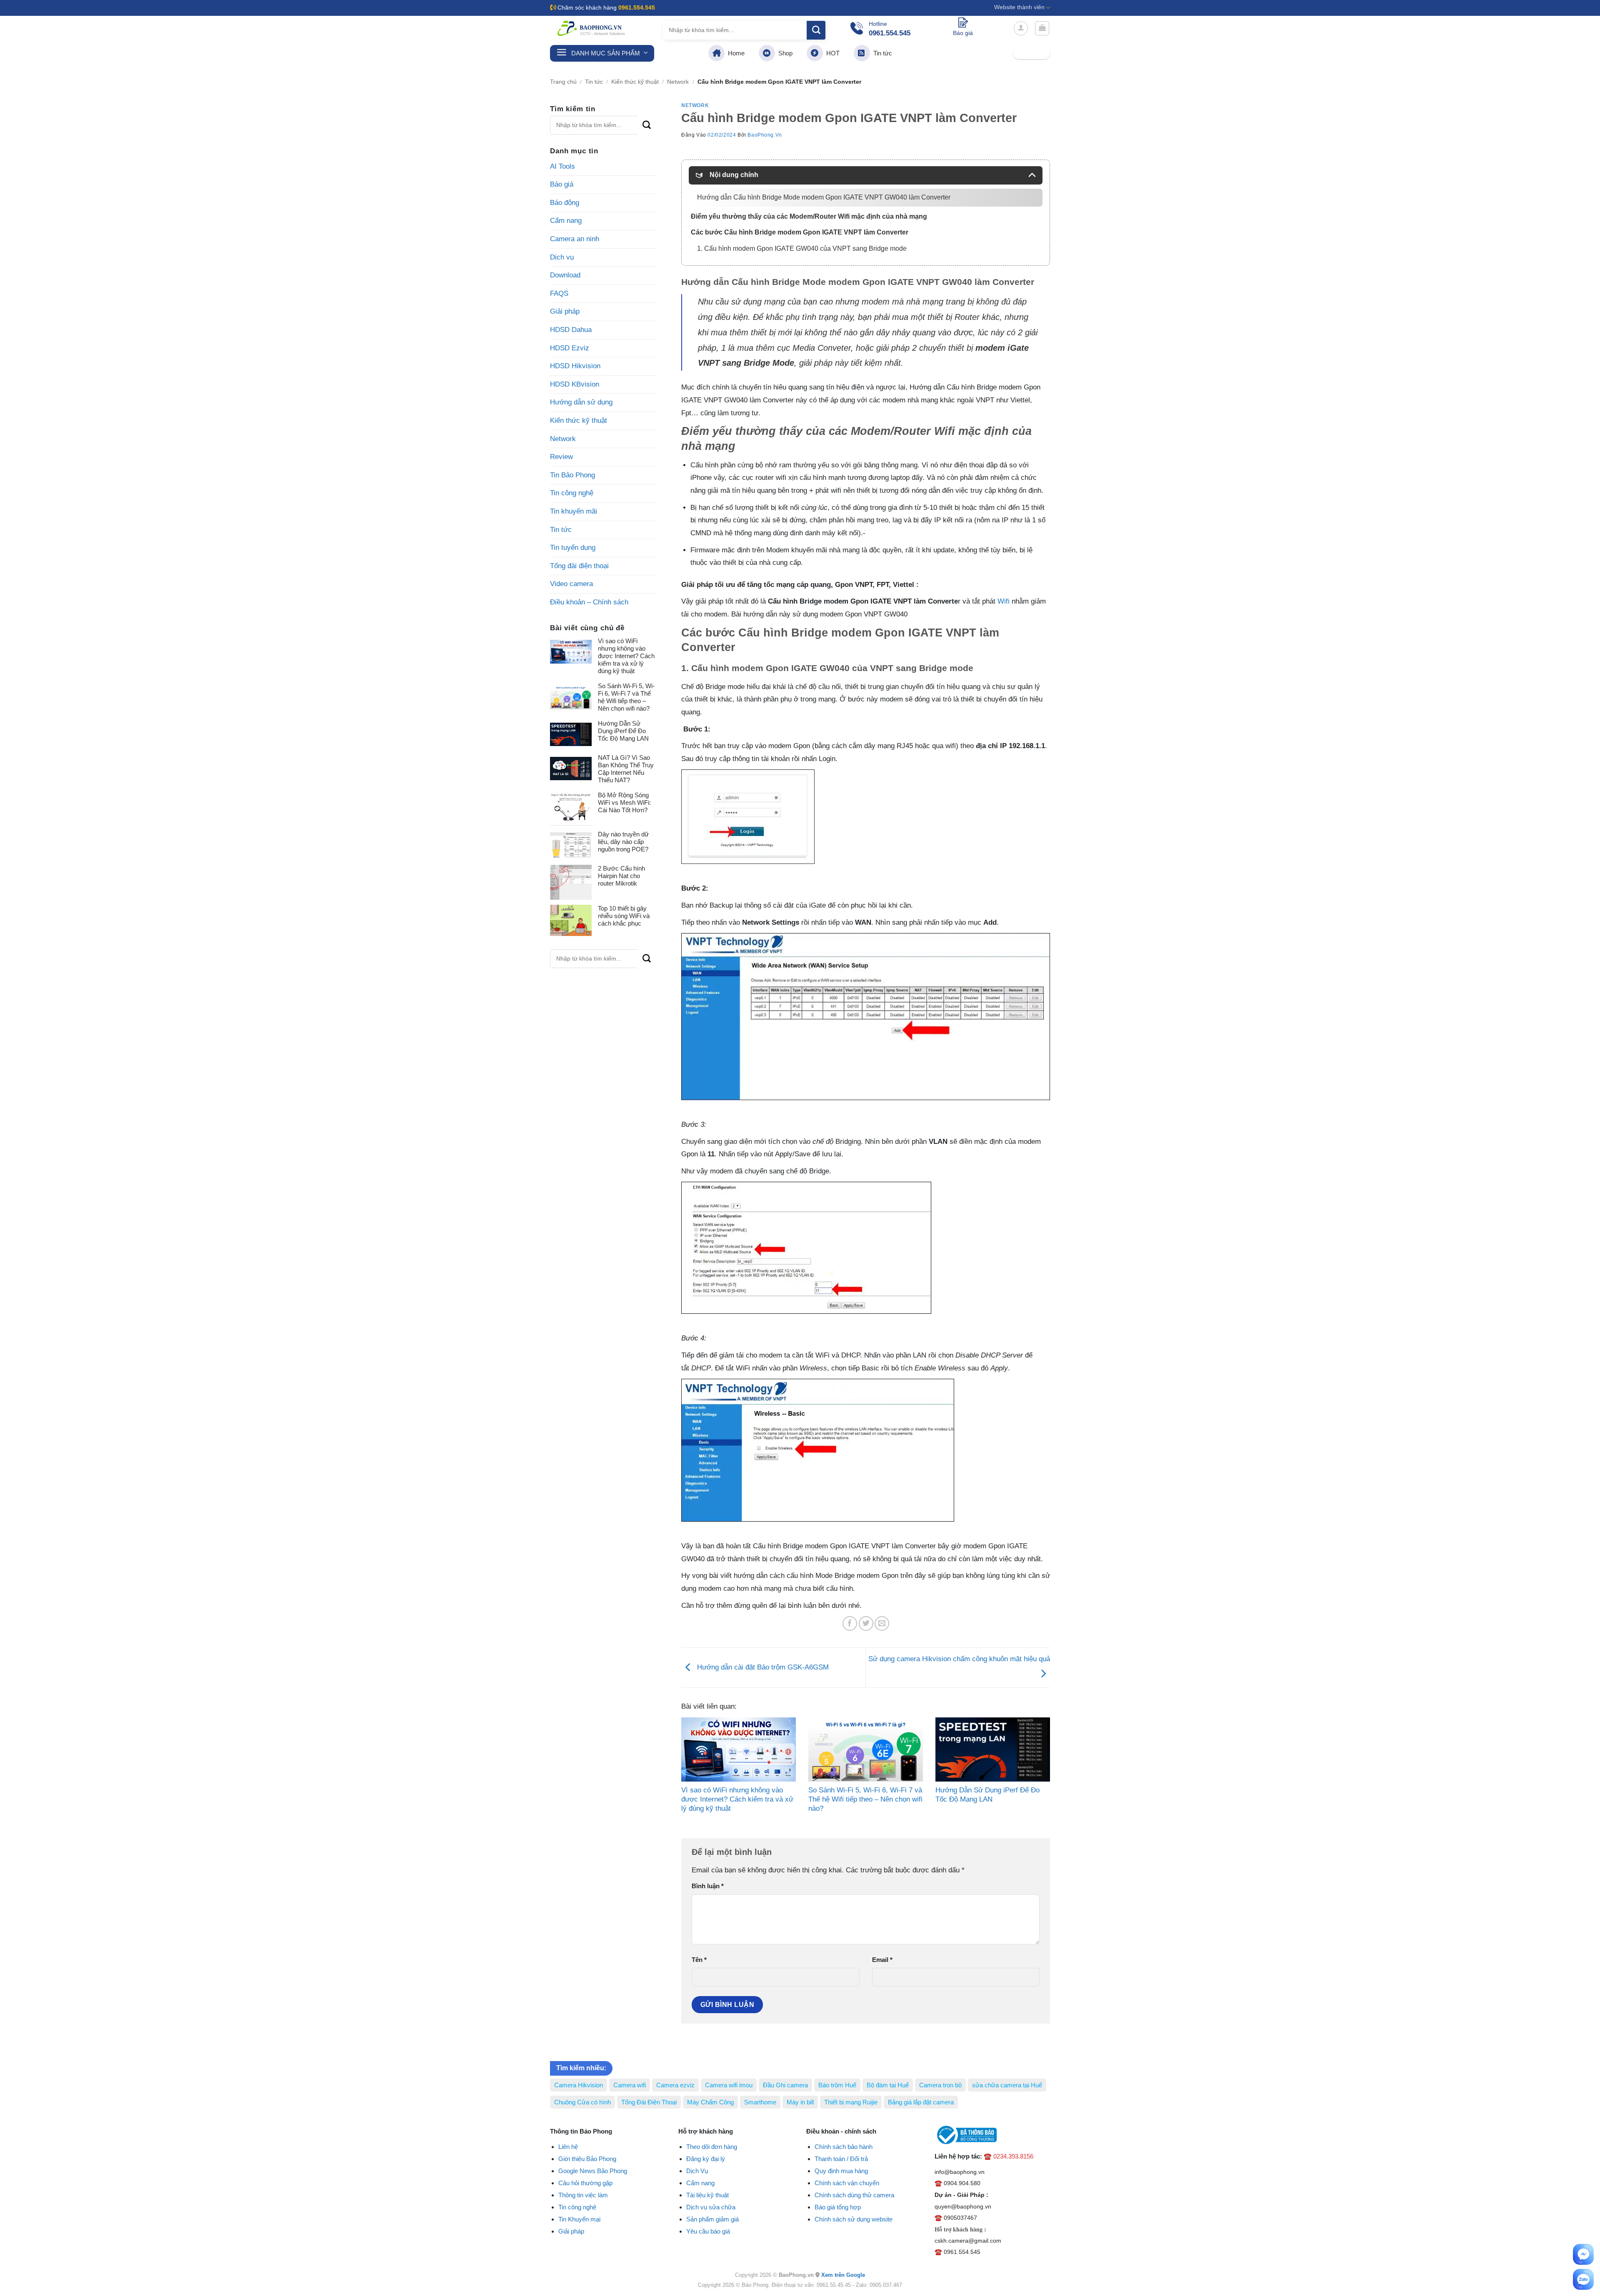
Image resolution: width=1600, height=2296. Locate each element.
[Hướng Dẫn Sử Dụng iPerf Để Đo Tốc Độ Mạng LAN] (993, 1750)
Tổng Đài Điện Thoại (649, 2102)
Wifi (1004, 601)
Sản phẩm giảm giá (712, 2219)
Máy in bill (800, 2102)
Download (565, 275)
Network (678, 82)
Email (882, 1960)
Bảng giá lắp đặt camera (921, 2102)
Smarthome (760, 2102)
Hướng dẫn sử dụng (581, 402)
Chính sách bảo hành (844, 2147)
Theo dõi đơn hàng (712, 2147)
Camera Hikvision (579, 2085)
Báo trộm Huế (837, 2085)
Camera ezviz (675, 2085)
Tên (699, 1960)
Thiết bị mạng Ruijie (851, 2102)
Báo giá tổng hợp (838, 2207)
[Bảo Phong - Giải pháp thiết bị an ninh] (592, 28)
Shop (784, 53)
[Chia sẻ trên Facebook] (850, 1623)
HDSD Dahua (571, 330)
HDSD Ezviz (570, 348)
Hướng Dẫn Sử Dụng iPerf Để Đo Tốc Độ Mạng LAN (623, 731)
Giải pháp (565, 311)
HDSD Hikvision (575, 366)
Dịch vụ (562, 257)
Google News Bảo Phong (593, 2171)
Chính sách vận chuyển (847, 2183)
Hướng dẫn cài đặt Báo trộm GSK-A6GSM (762, 1667)
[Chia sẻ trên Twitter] (866, 1623)
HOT (831, 53)
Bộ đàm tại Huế (888, 2085)
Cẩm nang (566, 221)
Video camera (571, 584)
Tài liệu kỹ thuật (707, 2195)
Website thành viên (1019, 7)
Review (561, 457)
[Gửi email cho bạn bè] (882, 1623)
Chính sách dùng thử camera (854, 2195)
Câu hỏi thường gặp (585, 2183)
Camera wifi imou (729, 2085)
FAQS (559, 293)
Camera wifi (630, 2085)
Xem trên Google (843, 2275)
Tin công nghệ (572, 493)
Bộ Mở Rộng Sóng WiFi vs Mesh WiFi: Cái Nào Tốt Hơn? (624, 802)
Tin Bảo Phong (572, 475)
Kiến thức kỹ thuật (635, 82)
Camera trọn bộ (940, 2085)
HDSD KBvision (575, 384)
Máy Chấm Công (710, 2102)
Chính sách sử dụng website (854, 2219)
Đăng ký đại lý (706, 2159)
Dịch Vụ (697, 2171)
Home (735, 53)
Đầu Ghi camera (785, 2085)
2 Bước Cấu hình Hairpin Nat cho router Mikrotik (621, 876)
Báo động (565, 203)
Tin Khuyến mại (579, 2219)
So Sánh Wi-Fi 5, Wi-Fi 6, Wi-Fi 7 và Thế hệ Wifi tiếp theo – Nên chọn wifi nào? (626, 697)
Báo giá (562, 184)
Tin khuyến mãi (574, 511)
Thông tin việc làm (583, 2195)
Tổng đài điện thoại (579, 566)
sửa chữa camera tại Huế (1007, 2085)
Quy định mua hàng (841, 2171)
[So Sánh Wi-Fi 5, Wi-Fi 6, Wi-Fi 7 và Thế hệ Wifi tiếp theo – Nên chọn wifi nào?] (866, 1750)
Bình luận (708, 1886)
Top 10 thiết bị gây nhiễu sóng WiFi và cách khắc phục (624, 916)
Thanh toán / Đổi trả (841, 2159)
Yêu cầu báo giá (708, 2231)
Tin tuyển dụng (573, 548)
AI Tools (562, 166)
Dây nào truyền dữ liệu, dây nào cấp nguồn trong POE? (623, 842)
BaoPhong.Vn (765, 135)
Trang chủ (563, 82)
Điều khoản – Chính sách (589, 602)
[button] (1021, 28)
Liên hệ (568, 2147)
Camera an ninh (575, 239)
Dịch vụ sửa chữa (711, 2207)
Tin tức (881, 53)
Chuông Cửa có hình (582, 2102)
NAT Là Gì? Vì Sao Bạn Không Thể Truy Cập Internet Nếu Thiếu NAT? (626, 769)
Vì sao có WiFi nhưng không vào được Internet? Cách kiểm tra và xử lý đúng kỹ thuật (626, 656)
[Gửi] (816, 30)
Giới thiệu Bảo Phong (587, 2159)
